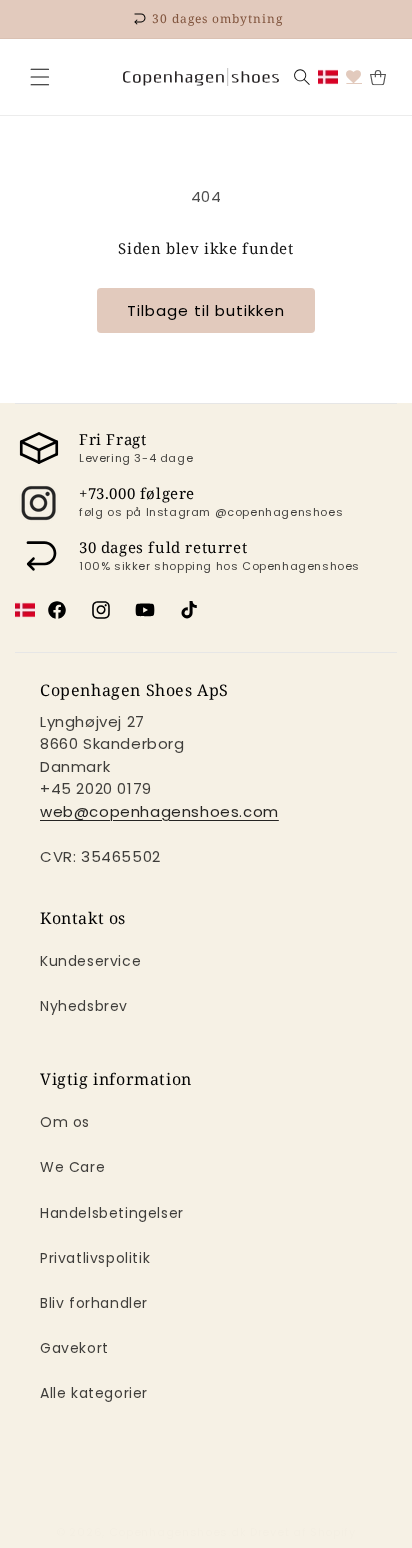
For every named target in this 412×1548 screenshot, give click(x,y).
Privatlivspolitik (95, 1258)
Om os (65, 1122)
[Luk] (40, 77)
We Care (72, 1167)
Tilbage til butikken (206, 310)
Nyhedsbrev (84, 1006)
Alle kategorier (94, 1393)
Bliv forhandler (94, 1303)
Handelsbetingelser (112, 1213)
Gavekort (74, 1348)
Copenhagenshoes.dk (178, 1532)
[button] (40, 77)
